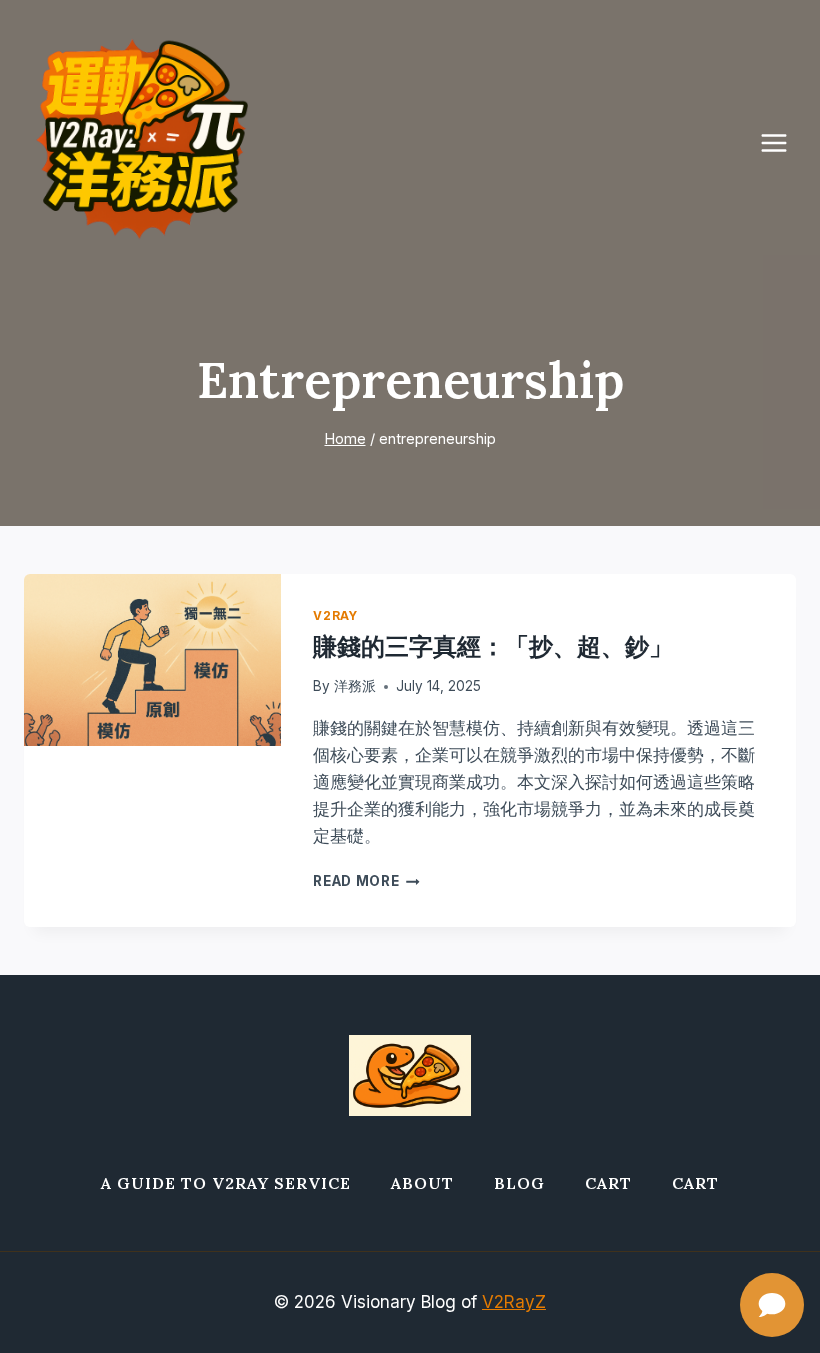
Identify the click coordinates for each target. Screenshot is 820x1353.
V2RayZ (514, 1302)
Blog (519, 1183)
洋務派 (355, 686)
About (422, 1183)
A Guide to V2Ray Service (226, 1183)
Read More (366, 881)
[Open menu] (784, 142)
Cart (608, 1183)
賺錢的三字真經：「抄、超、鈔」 (493, 646)
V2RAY (335, 615)
